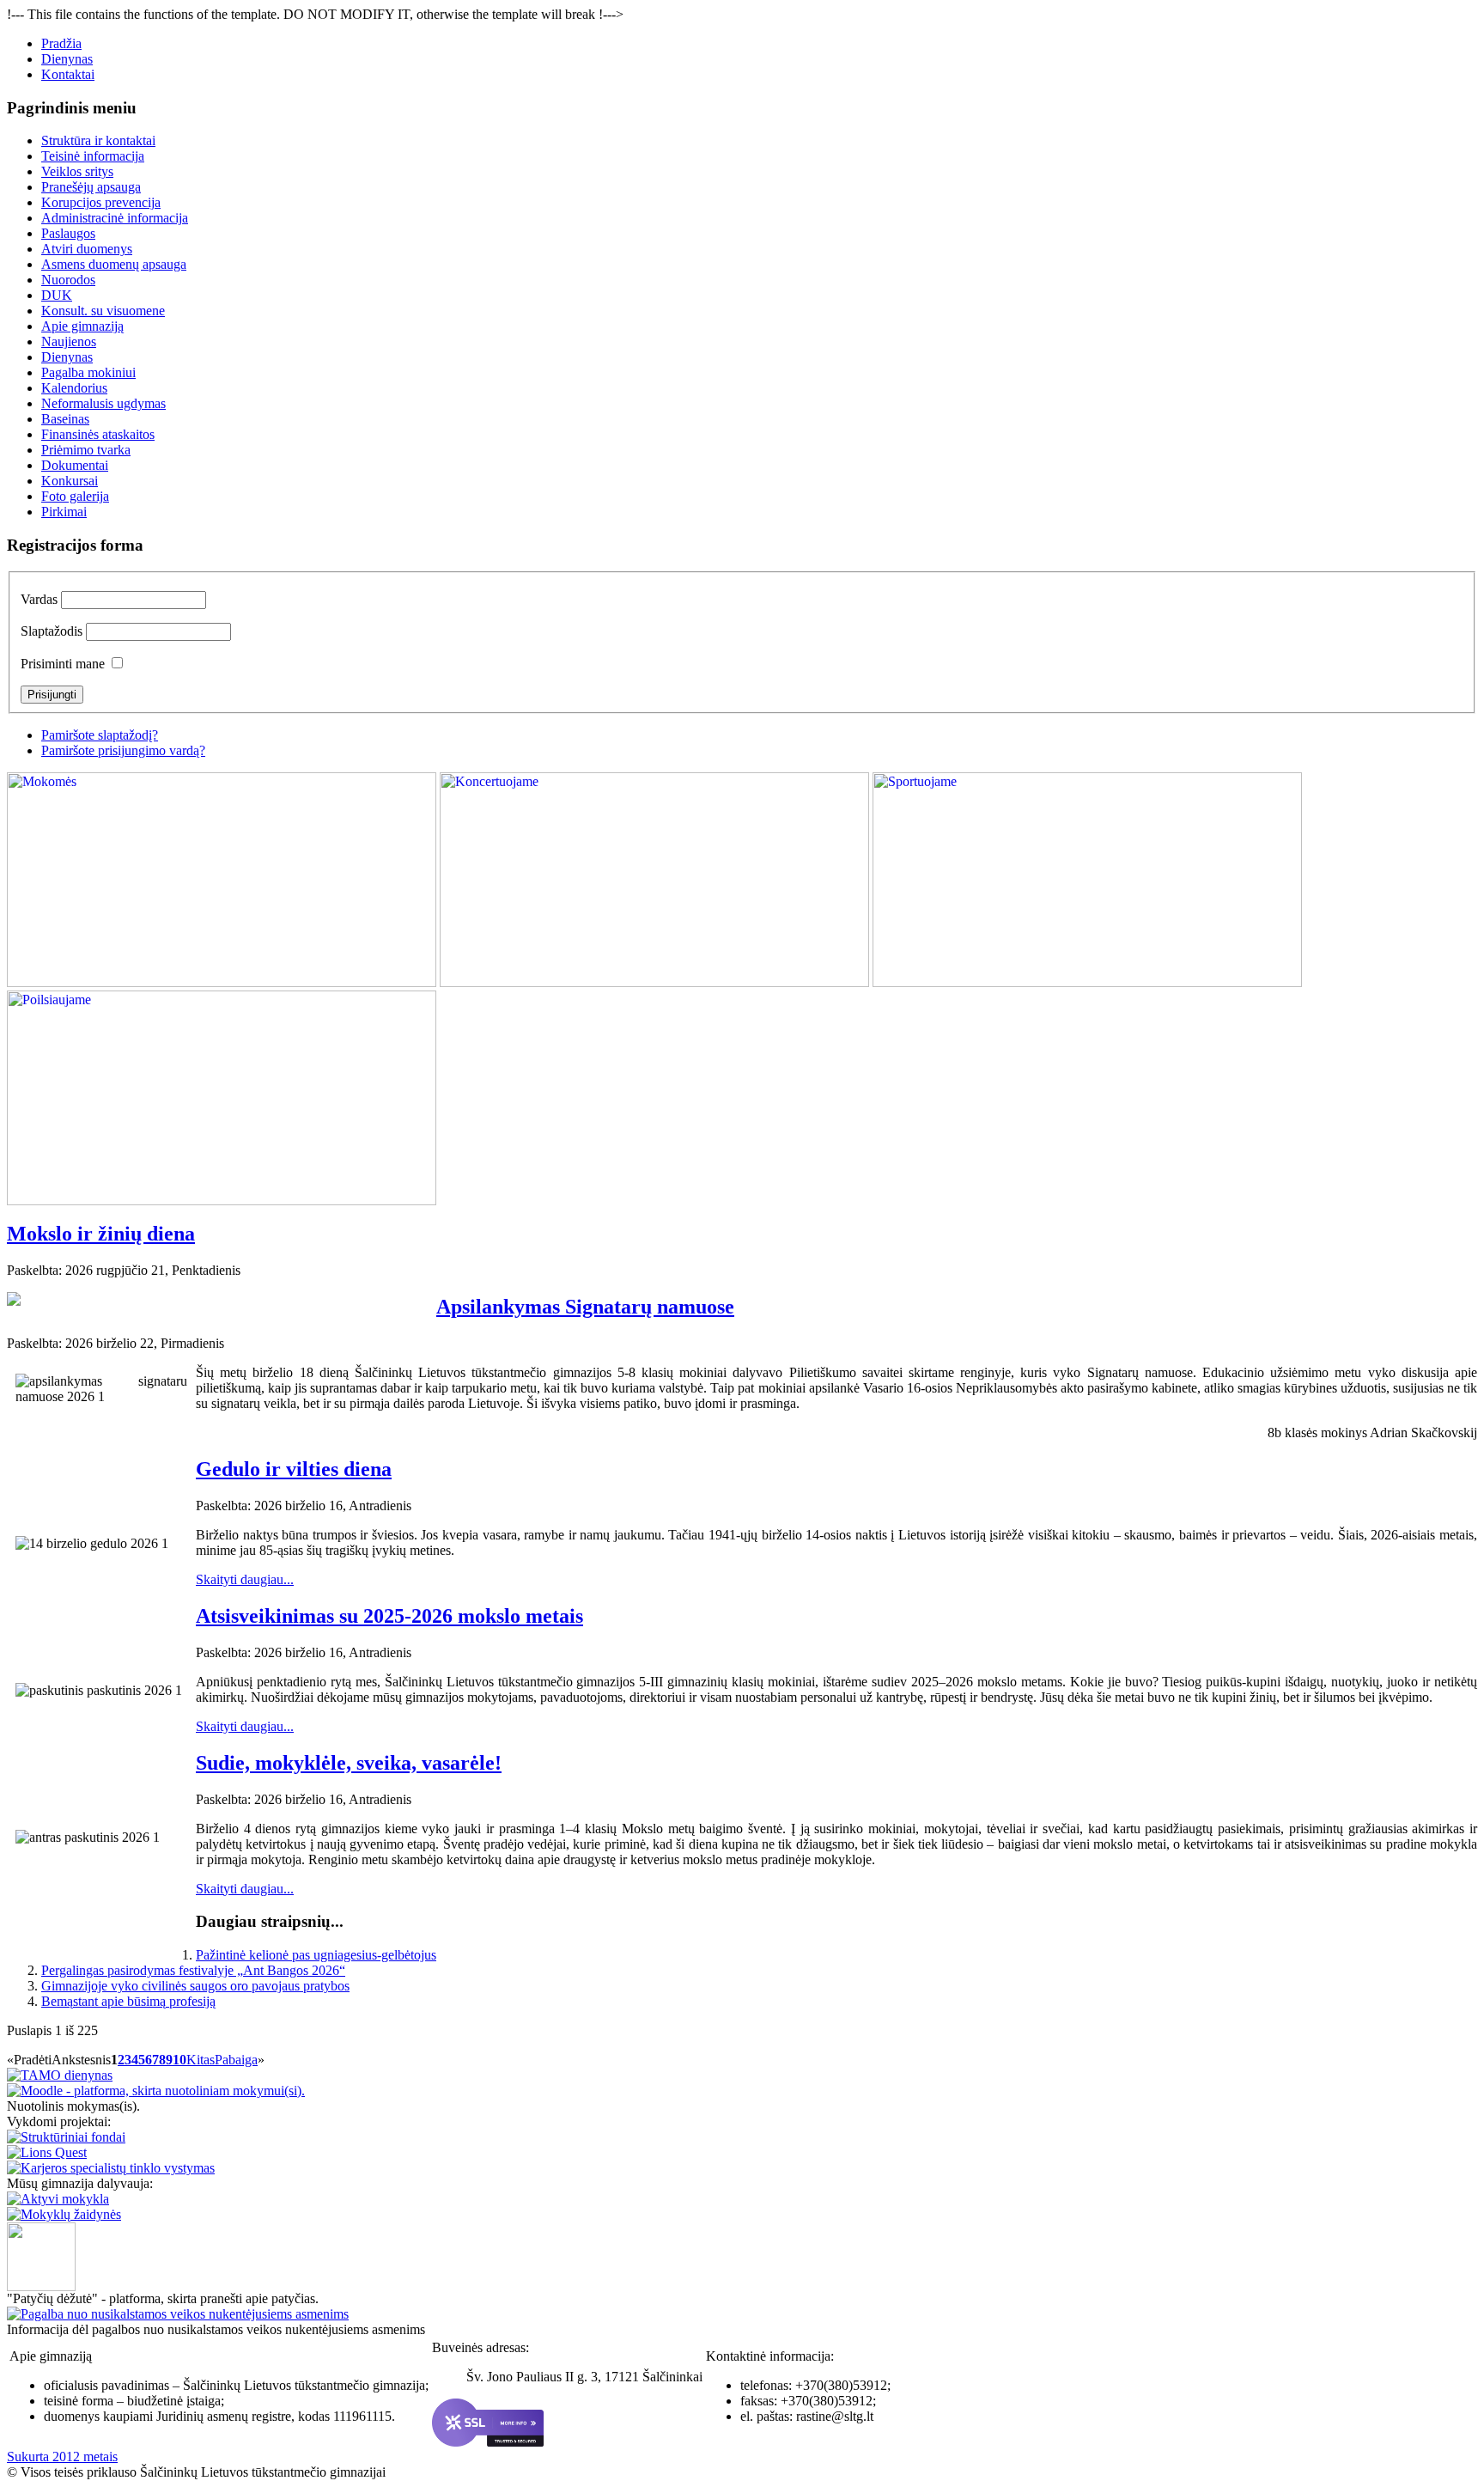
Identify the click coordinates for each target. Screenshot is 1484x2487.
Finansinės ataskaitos (98, 434)
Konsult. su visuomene (103, 311)
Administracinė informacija (115, 218)
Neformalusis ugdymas (103, 403)
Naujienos (69, 341)
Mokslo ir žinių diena (101, 1234)
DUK (57, 295)
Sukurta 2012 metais (62, 2457)
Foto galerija (75, 496)
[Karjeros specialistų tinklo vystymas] (111, 2168)
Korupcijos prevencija (101, 202)
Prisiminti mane (63, 664)
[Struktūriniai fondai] (66, 2137)
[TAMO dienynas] (60, 2075)
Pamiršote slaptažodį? (100, 735)
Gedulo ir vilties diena (294, 1469)
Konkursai (70, 481)
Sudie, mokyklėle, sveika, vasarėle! (349, 1763)
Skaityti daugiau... (245, 1579)
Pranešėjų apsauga (91, 187)
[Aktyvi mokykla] (58, 2199)
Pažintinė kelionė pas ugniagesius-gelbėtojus (316, 1955)
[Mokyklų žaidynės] (64, 2214)
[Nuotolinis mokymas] (156, 2091)
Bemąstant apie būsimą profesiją (128, 2001)
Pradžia (61, 43)
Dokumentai (75, 465)
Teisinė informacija (93, 156)
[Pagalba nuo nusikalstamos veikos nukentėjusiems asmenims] (178, 2314)
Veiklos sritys (77, 171)
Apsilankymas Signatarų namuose (585, 1307)
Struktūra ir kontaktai (98, 140)
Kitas (201, 2060)
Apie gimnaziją (82, 326)
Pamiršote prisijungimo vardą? (123, 750)
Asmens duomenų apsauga (114, 264)
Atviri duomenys (87, 249)
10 (179, 2060)
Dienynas (67, 59)
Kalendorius (74, 388)
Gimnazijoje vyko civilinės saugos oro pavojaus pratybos (195, 1986)
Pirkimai (64, 512)
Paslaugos (68, 233)
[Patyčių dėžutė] (41, 2286)
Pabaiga (236, 2060)
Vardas (39, 599)
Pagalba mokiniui (88, 372)
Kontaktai (68, 74)
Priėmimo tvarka (86, 450)
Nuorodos (68, 280)
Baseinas (65, 419)
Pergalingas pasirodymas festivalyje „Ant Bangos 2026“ (193, 1970)
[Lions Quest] (47, 2152)
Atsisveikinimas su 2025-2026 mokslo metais (389, 1616)
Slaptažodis (52, 631)
